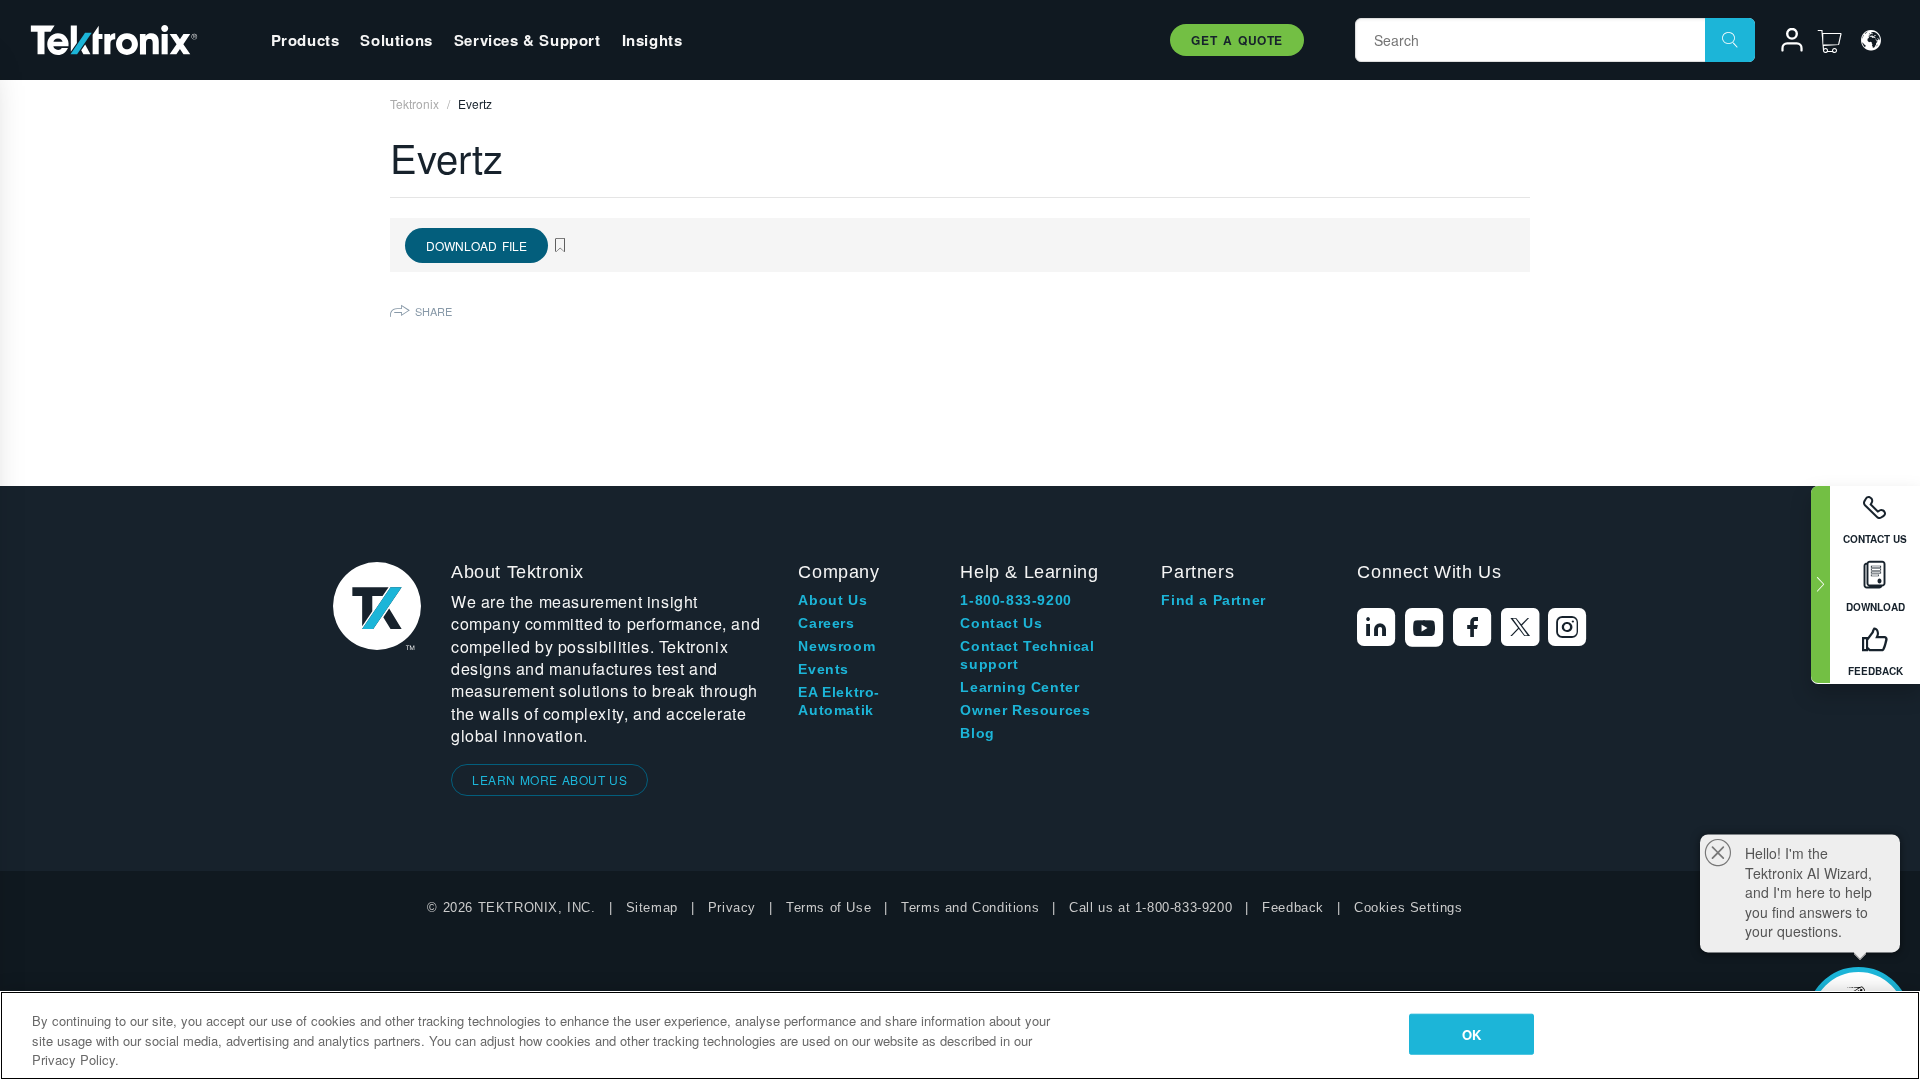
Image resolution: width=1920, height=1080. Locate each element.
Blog (977, 733)
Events (823, 669)
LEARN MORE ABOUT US (549, 779)
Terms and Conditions (970, 907)
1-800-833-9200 (1015, 600)
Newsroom (836, 646)
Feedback (1293, 907)
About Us (832, 600)
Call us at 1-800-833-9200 (1150, 907)
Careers (826, 623)
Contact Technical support (1027, 655)
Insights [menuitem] (652, 40)
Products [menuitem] (305, 40)
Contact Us (1001, 623)
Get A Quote (1237, 40)
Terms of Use (828, 907)
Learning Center (1019, 687)
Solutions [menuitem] (396, 40)
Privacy (732, 907)
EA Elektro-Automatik (839, 701)
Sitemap (652, 907)
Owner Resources (1025, 710)
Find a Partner (1213, 600)
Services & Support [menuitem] (527, 40)
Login (1783, 43)
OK (1471, 1033)
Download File (476, 245)
